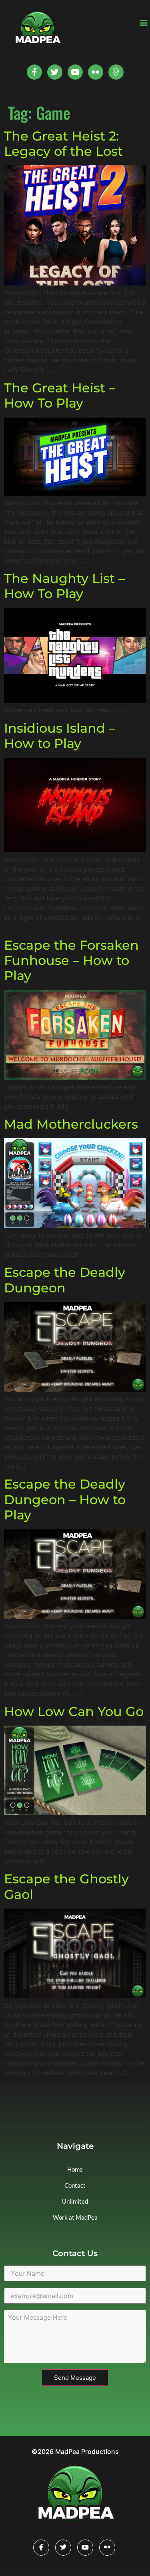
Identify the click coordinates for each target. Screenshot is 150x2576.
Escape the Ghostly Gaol (66, 1886)
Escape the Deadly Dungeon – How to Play (65, 1499)
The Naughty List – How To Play (64, 586)
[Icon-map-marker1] (116, 72)
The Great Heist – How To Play (60, 395)
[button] (143, 23)
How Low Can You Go (74, 1711)
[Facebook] (41, 2548)
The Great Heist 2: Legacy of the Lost (63, 144)
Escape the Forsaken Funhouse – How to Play (71, 960)
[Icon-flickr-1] (96, 72)
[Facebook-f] (34, 72)
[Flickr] (107, 2548)
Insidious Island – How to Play (60, 736)
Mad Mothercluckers (71, 1124)
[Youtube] (75, 72)
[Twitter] (55, 72)
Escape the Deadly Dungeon (65, 1280)
